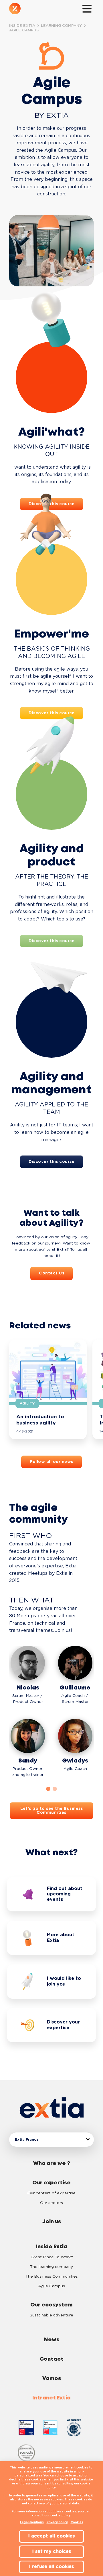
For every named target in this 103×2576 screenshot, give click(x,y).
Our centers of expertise (51, 2193)
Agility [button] (27, 1403)
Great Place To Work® (52, 2257)
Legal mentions (32, 2522)
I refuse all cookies (51, 2567)
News (52, 2340)
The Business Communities (52, 2276)
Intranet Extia (51, 2398)
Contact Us (51, 1273)
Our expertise (51, 2183)
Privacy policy (57, 2522)
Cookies (77, 2522)
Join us (51, 2222)
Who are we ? (52, 2164)
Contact (52, 2359)
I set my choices (52, 2551)
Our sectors (51, 2203)
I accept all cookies (51, 2536)
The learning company (51, 2267)
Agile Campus (51, 2286)
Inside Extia (51, 2247)
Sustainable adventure (51, 2315)
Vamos (52, 2379)
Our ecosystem (51, 2305)
